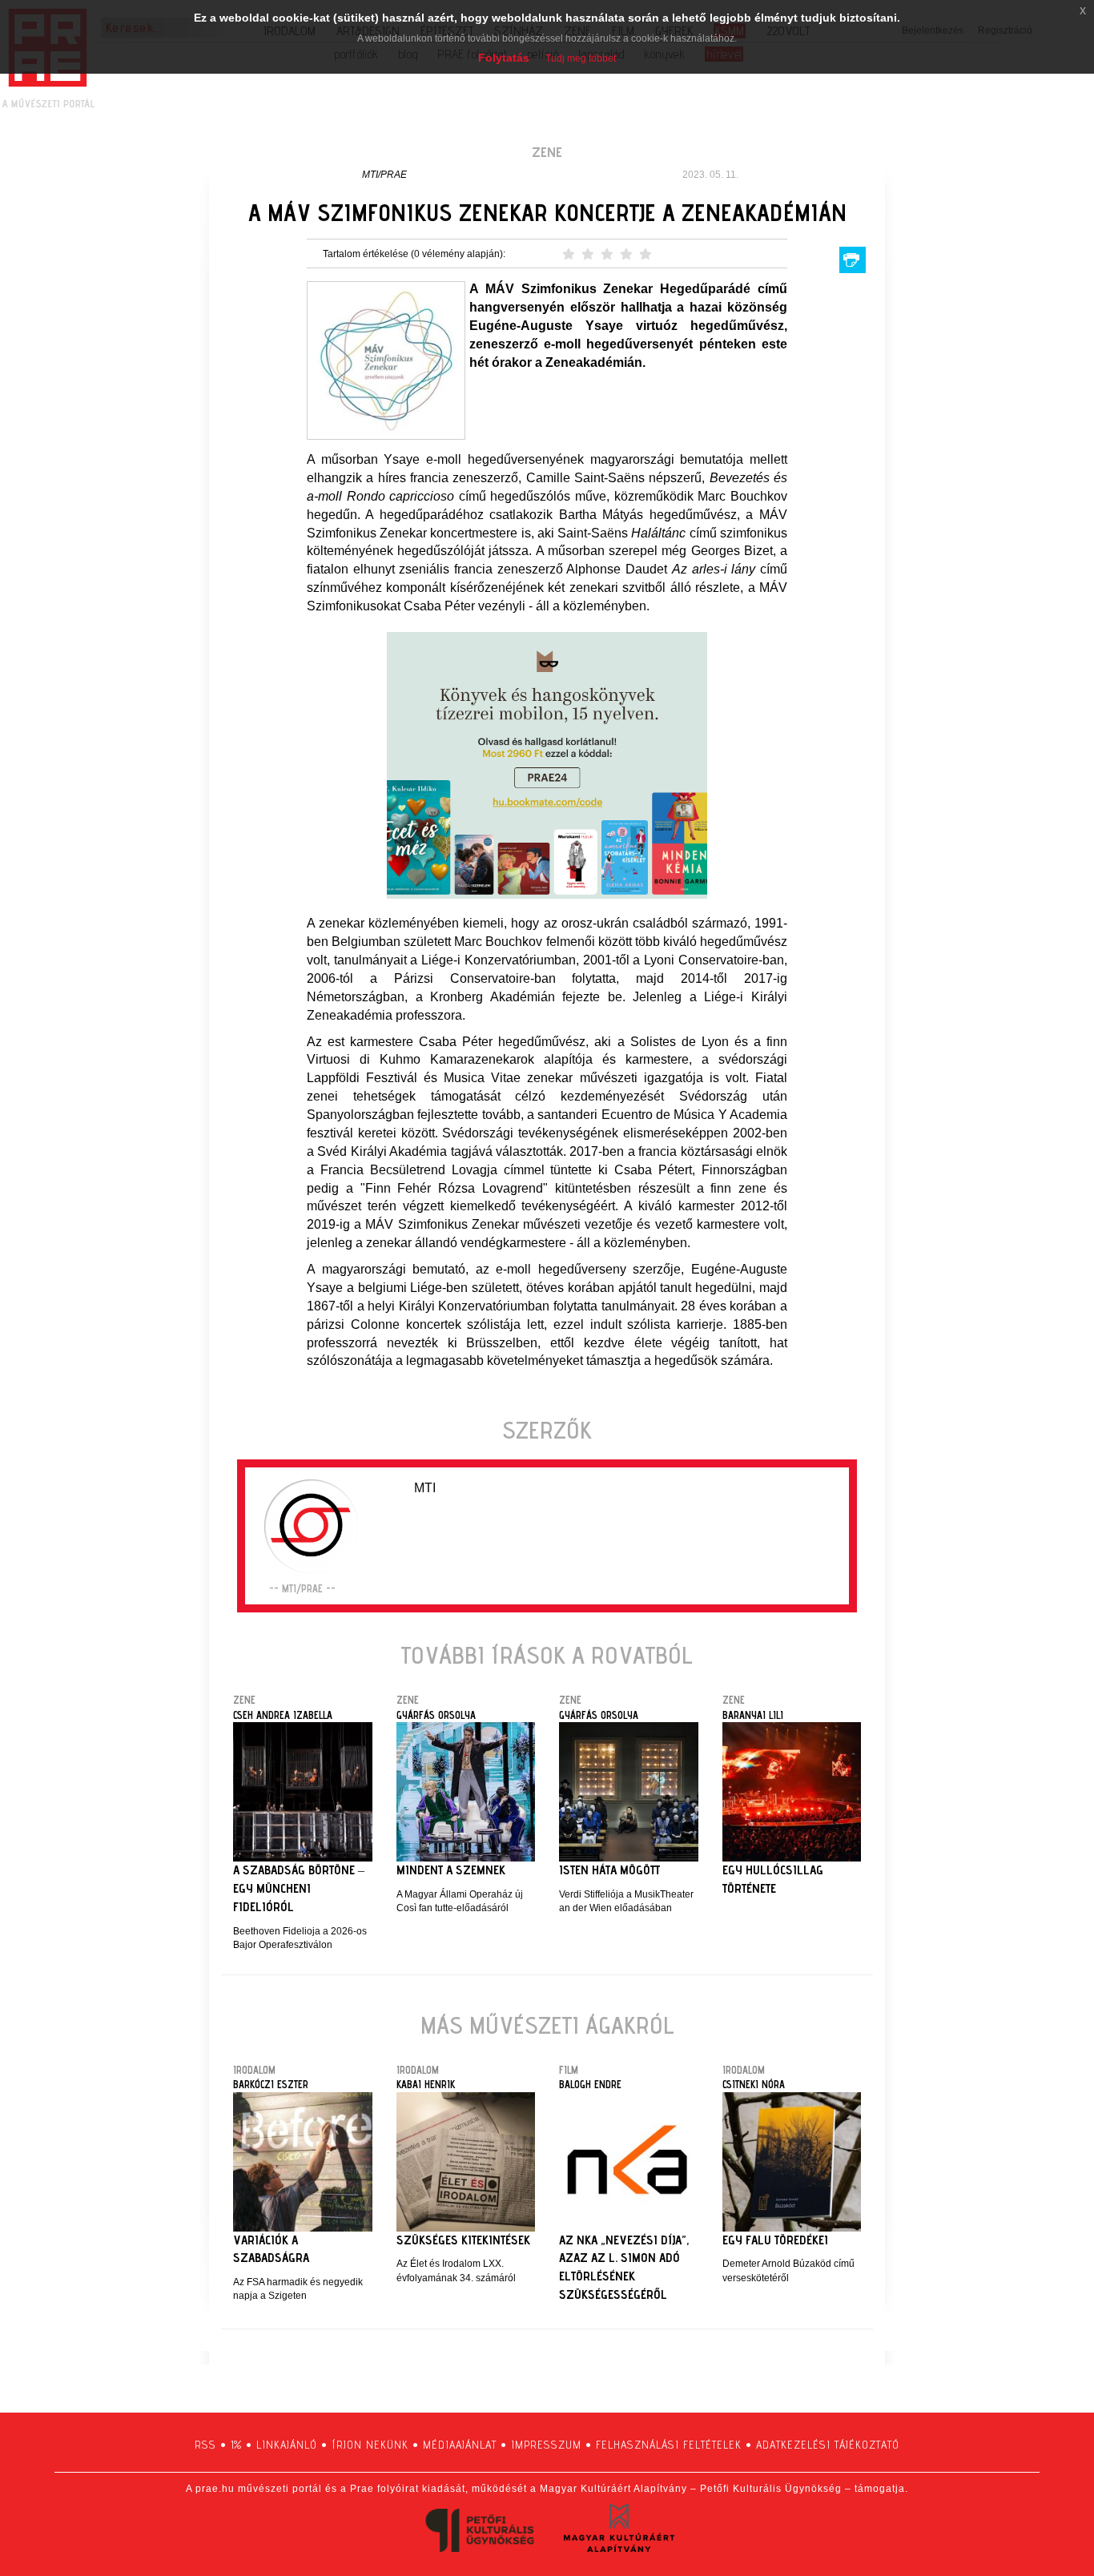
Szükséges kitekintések (463, 2240)
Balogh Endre (590, 2084)
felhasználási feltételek (669, 2445)
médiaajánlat (460, 2445)
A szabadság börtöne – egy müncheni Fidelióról (299, 1888)
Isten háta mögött (609, 1870)
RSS (205, 2445)
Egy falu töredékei (775, 2240)
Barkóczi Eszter (271, 2084)
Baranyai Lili (753, 1715)
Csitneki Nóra (754, 2084)
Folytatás (504, 58)
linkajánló (287, 2445)
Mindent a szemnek (451, 1870)
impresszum (546, 2445)
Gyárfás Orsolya (436, 1715)
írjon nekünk (370, 2445)
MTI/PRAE (384, 175)
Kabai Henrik (426, 2084)
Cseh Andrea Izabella (283, 1715)
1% (236, 2445)
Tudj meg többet (581, 58)
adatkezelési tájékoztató (828, 2445)
